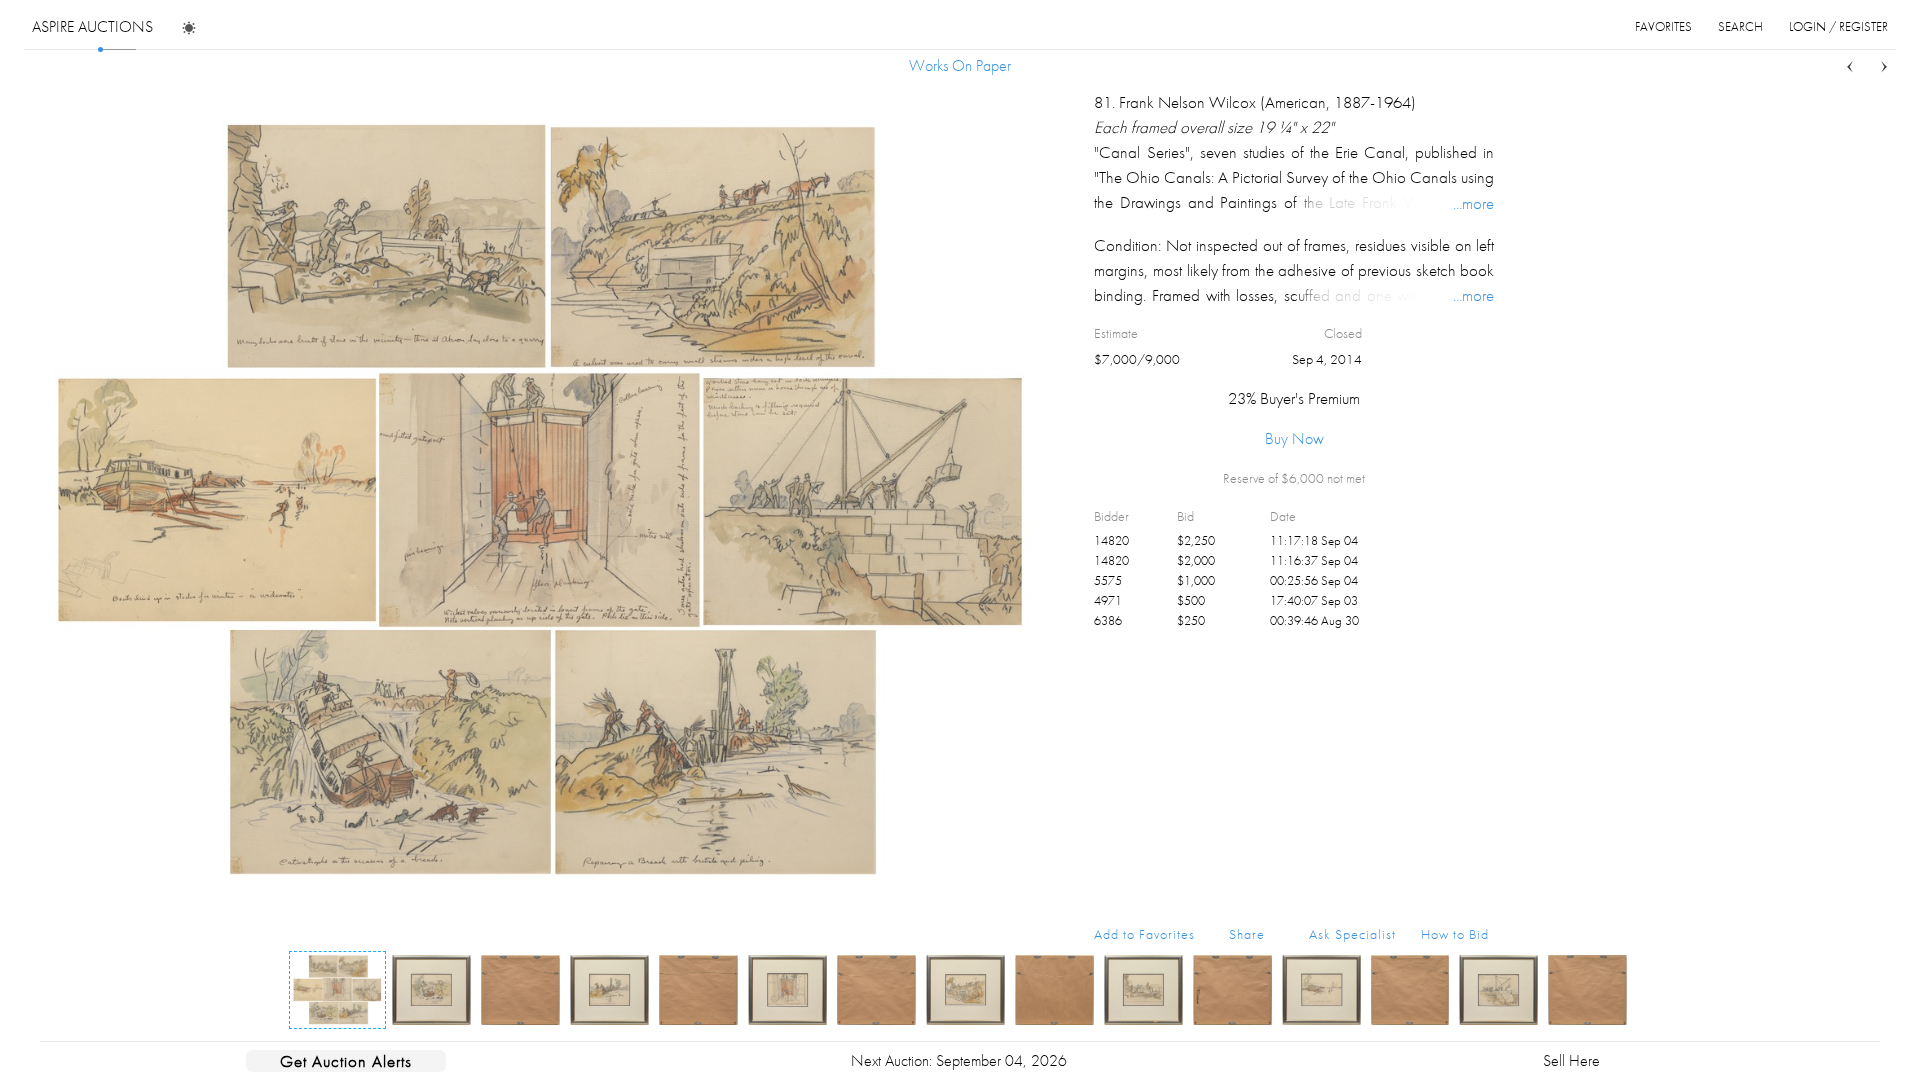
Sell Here (1571, 1060)
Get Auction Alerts (346, 1061)
